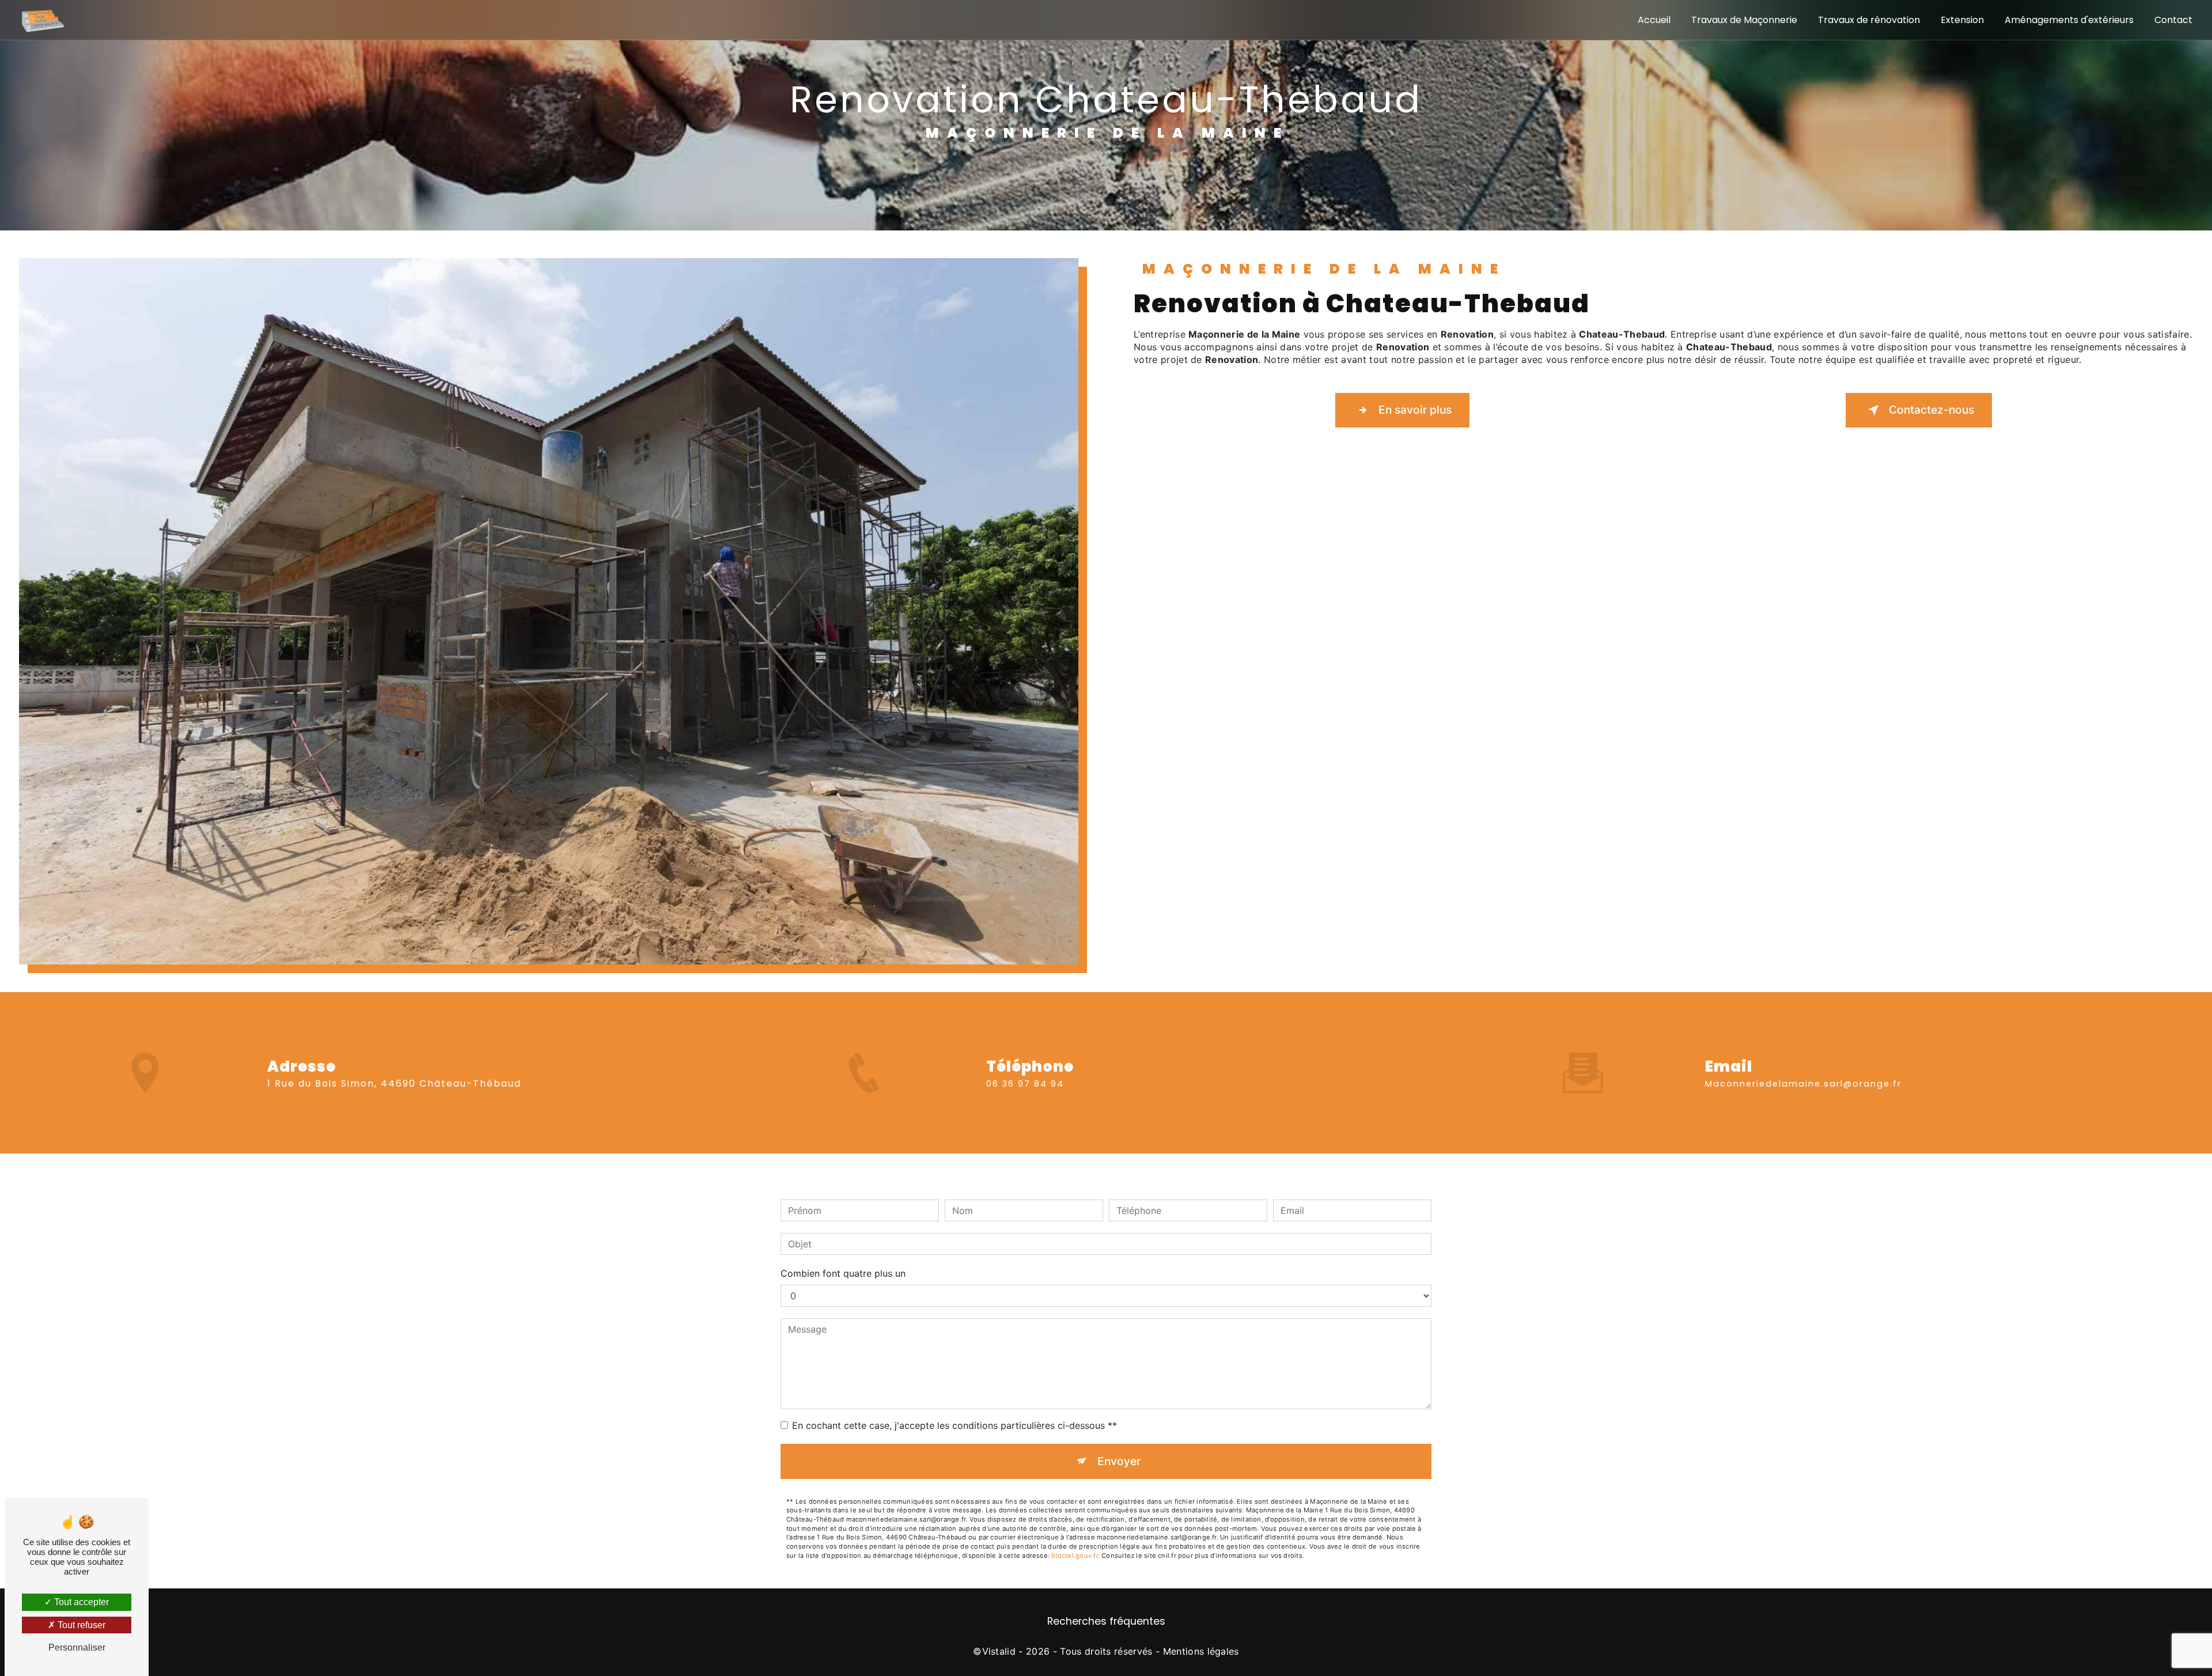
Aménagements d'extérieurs (2069, 20)
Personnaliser (77, 1647)
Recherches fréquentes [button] (1106, 1621)
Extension (1962, 20)
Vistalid (999, 1651)
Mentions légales (1201, 1651)
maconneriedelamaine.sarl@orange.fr (1803, 1084)
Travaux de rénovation (1869, 20)
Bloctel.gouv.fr (1074, 1556)
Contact (2173, 20)
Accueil (1654, 20)
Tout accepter (80, 1602)
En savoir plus (1415, 410)
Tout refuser (80, 1625)
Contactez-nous (1931, 410)
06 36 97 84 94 (1025, 1084)
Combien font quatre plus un (843, 1273)
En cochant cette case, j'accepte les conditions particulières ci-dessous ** (955, 1425)
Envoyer (1119, 1461)
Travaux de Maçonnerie (1744, 20)
